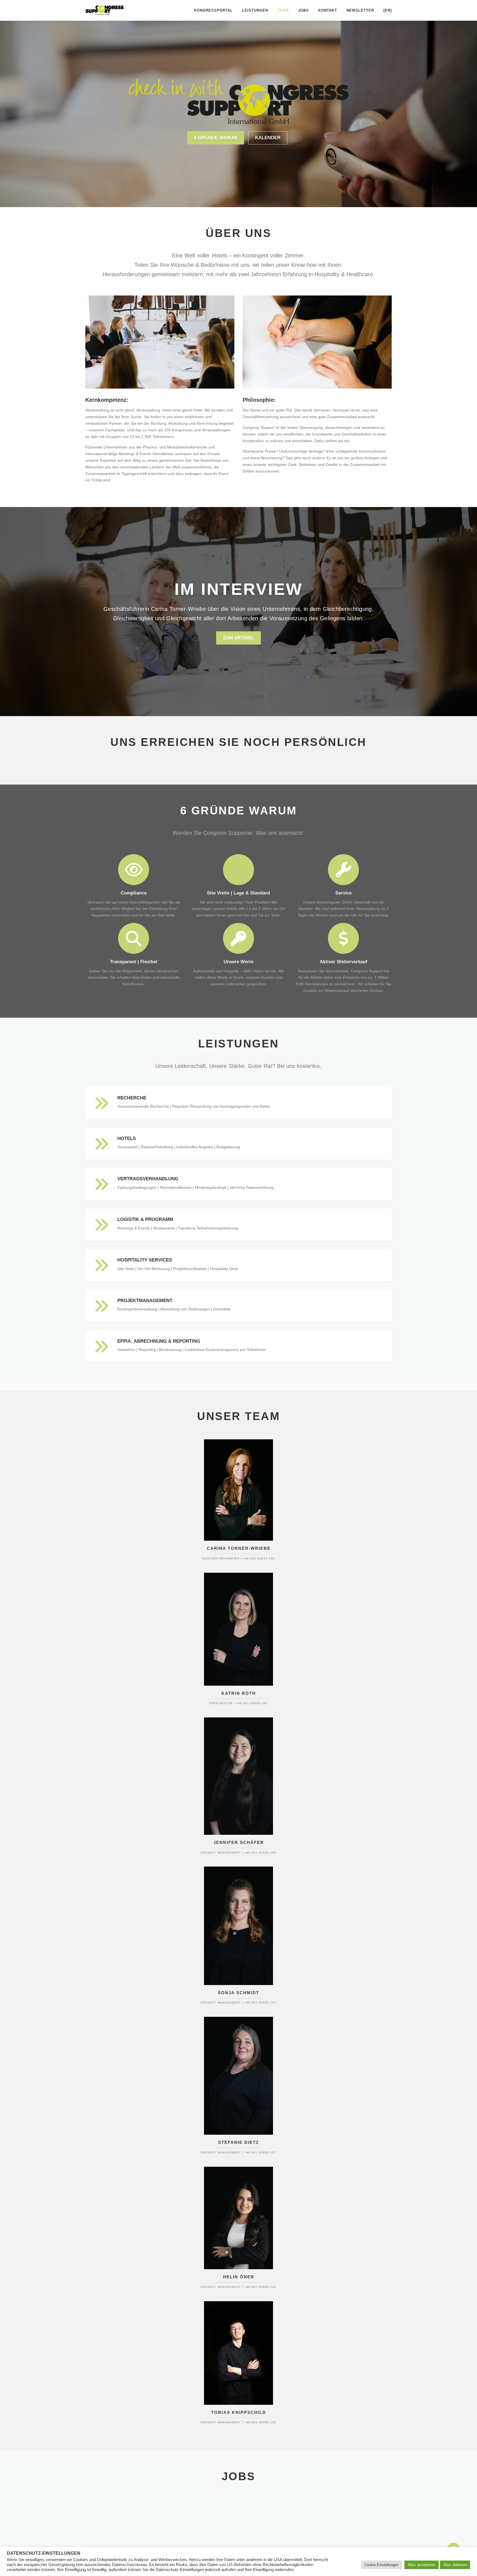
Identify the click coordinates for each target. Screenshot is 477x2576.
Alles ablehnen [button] (455, 2565)
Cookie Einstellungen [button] (381, 2565)
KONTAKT (328, 10)
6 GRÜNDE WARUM (216, 138)
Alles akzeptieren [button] (422, 2565)
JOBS (304, 10)
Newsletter (360, 10)
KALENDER (268, 138)
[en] (388, 10)
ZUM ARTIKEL (239, 638)
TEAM (283, 10)
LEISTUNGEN (255, 10)
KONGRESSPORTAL (213, 10)
